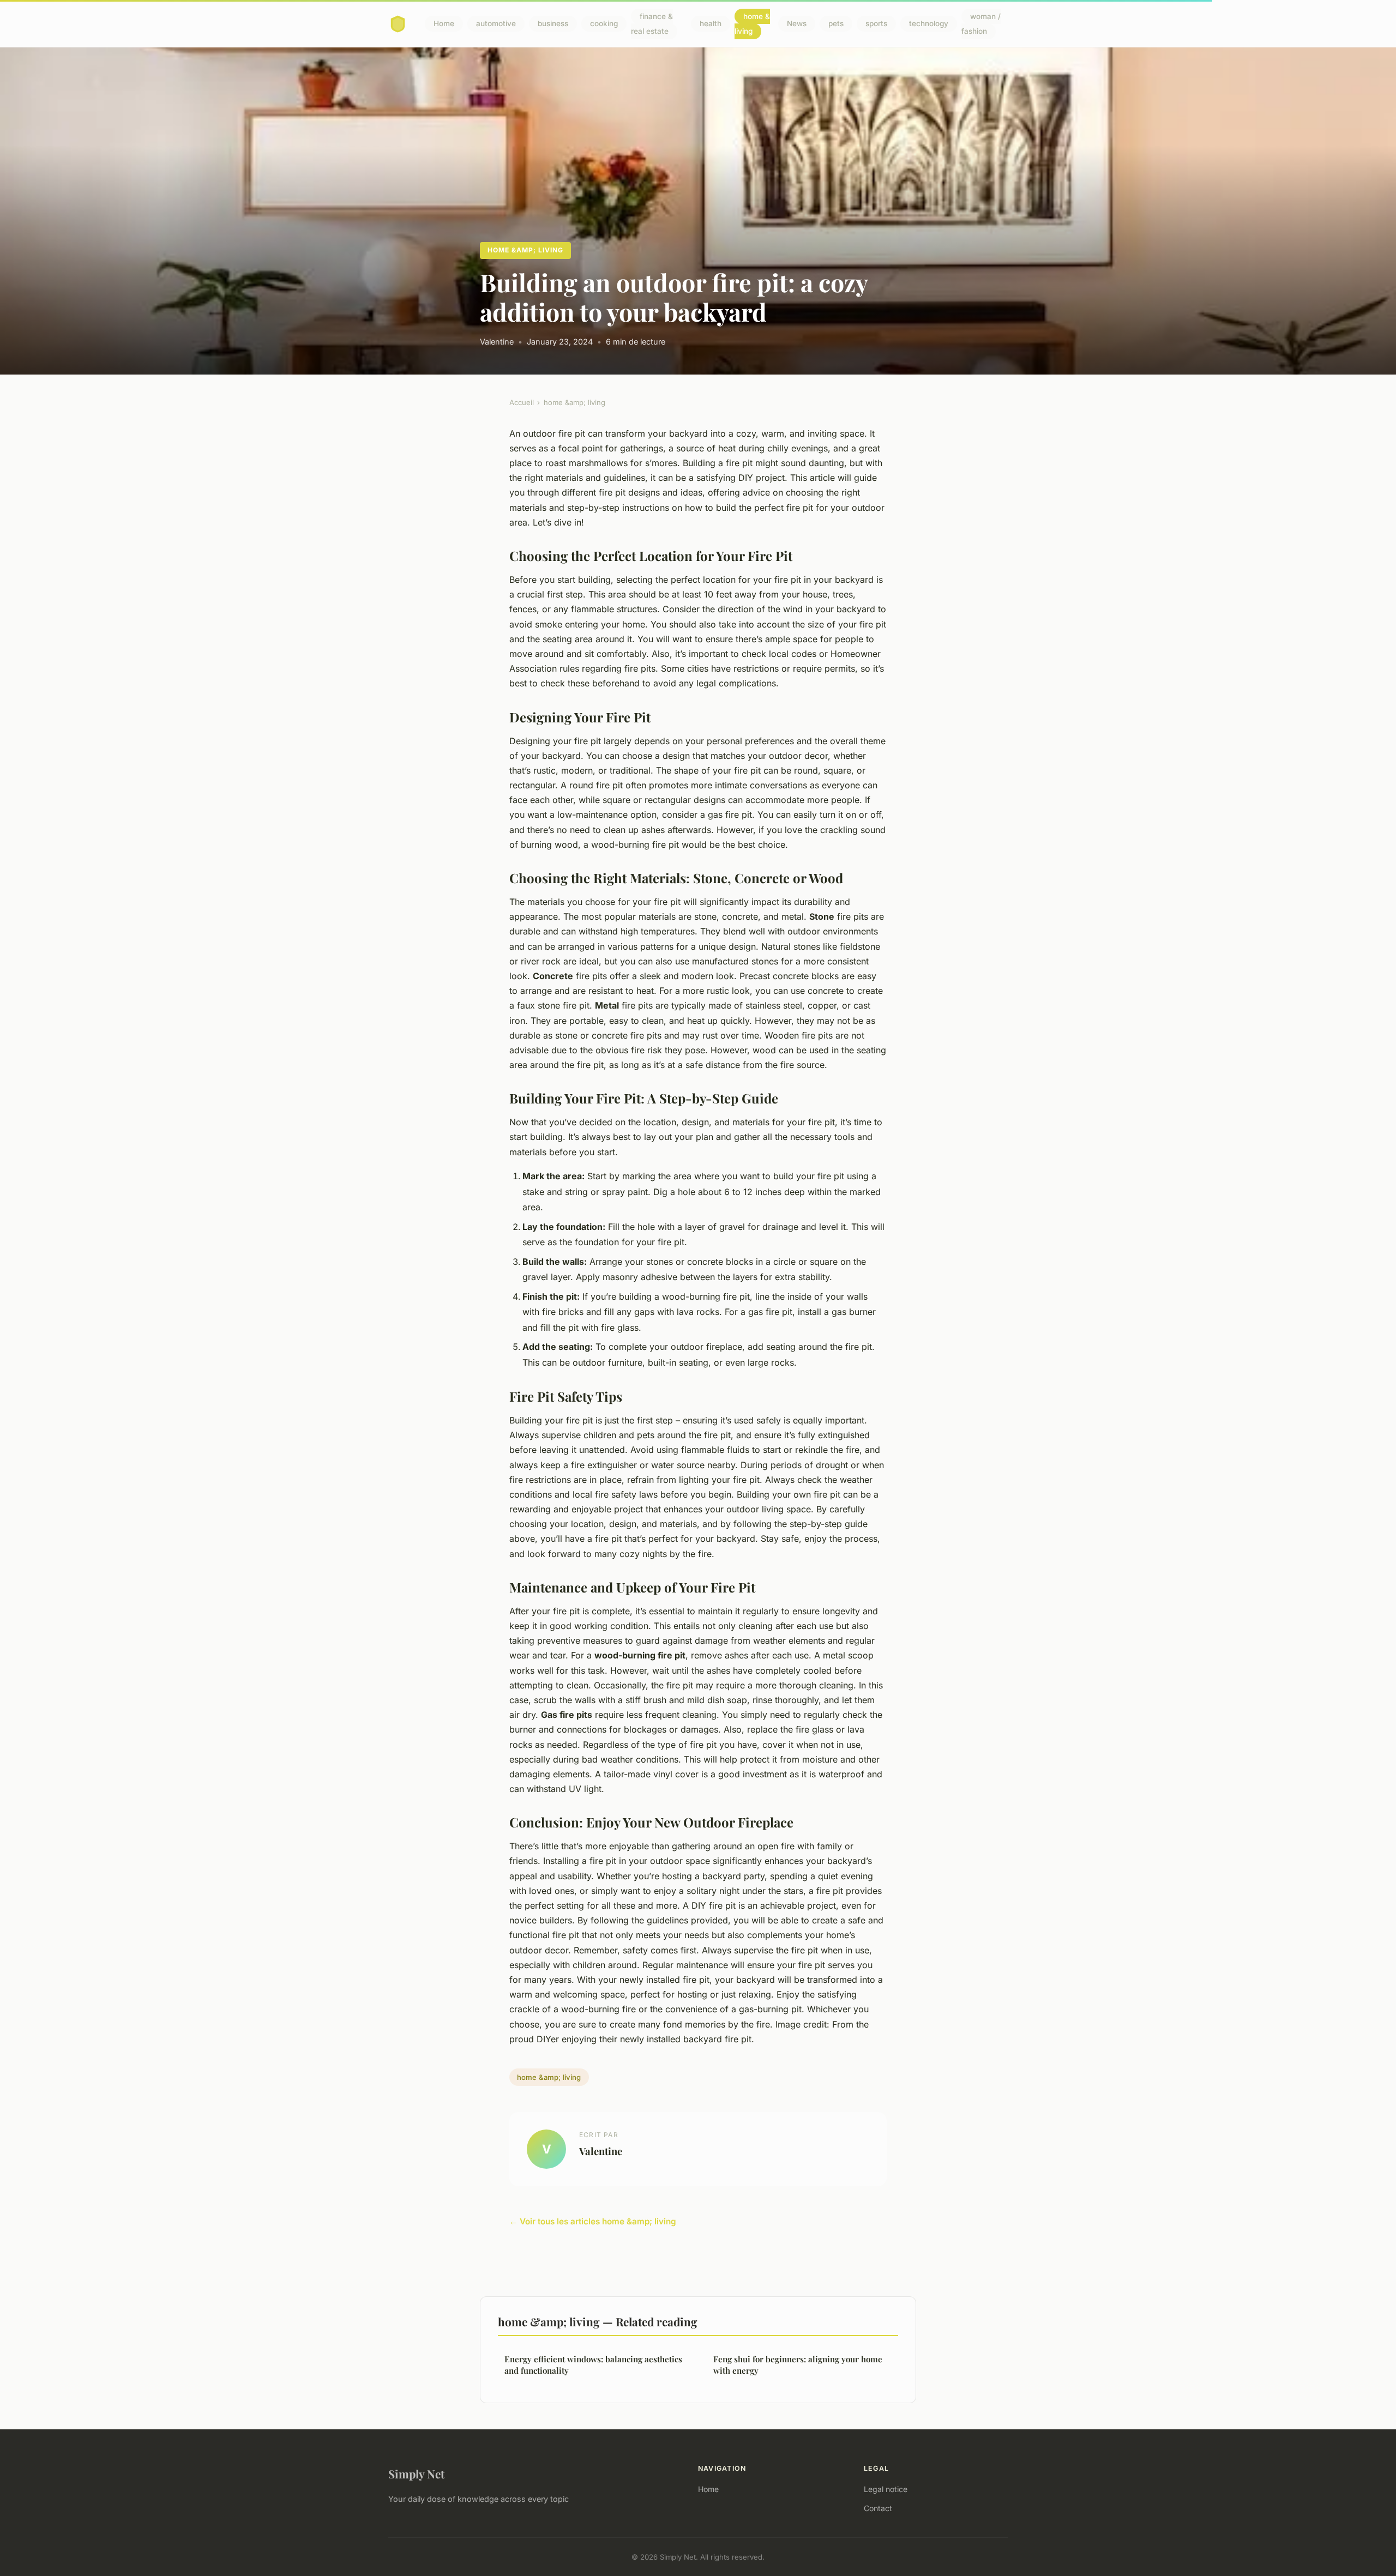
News (797, 24)
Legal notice (886, 2489)
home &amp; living (525, 250)
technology (929, 24)
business (553, 24)
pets (836, 24)
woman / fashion (981, 24)
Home (444, 24)
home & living (752, 24)
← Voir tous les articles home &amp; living (593, 2221)
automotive (496, 24)
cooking (604, 24)
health (711, 24)
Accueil (522, 402)
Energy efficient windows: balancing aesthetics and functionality (593, 2365)
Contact (878, 2508)
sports (876, 24)
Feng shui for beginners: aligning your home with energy (798, 2365)
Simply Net (416, 2474)
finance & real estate (652, 24)
